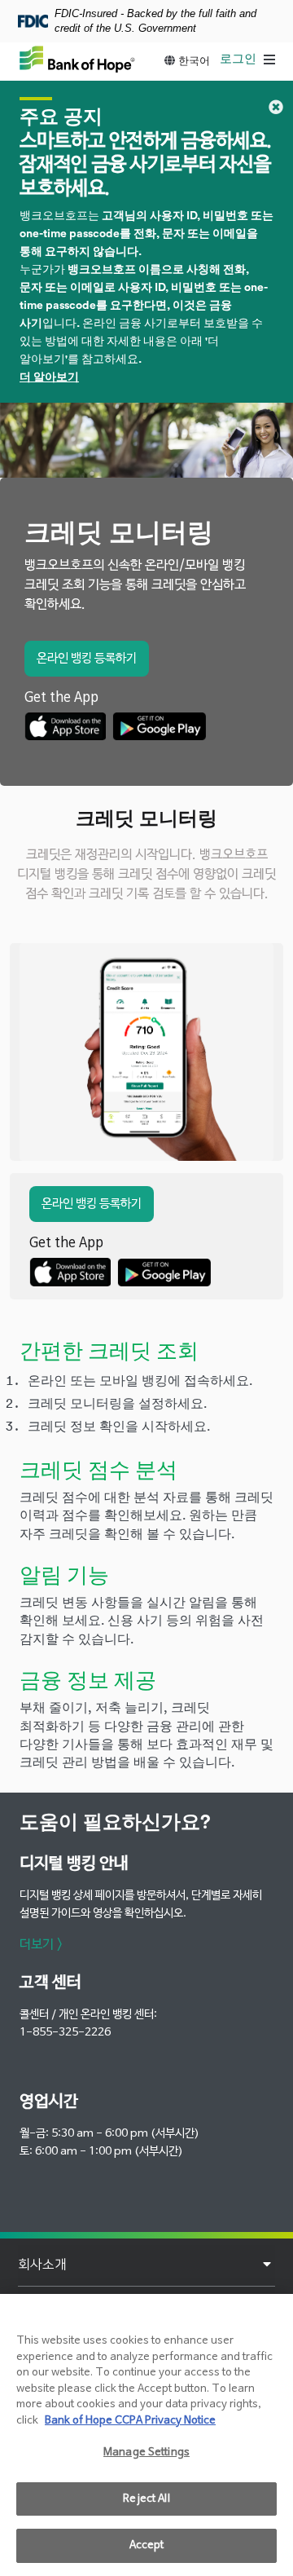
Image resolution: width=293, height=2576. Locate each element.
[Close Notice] (276, 107)
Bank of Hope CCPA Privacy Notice (130, 2421)
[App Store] (65, 726)
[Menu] (269, 61)
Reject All (146, 2499)
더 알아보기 (49, 377)
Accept (147, 2545)
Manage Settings (146, 2452)
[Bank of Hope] (77, 59)
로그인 (238, 59)
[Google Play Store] (159, 726)
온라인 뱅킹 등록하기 (87, 658)
